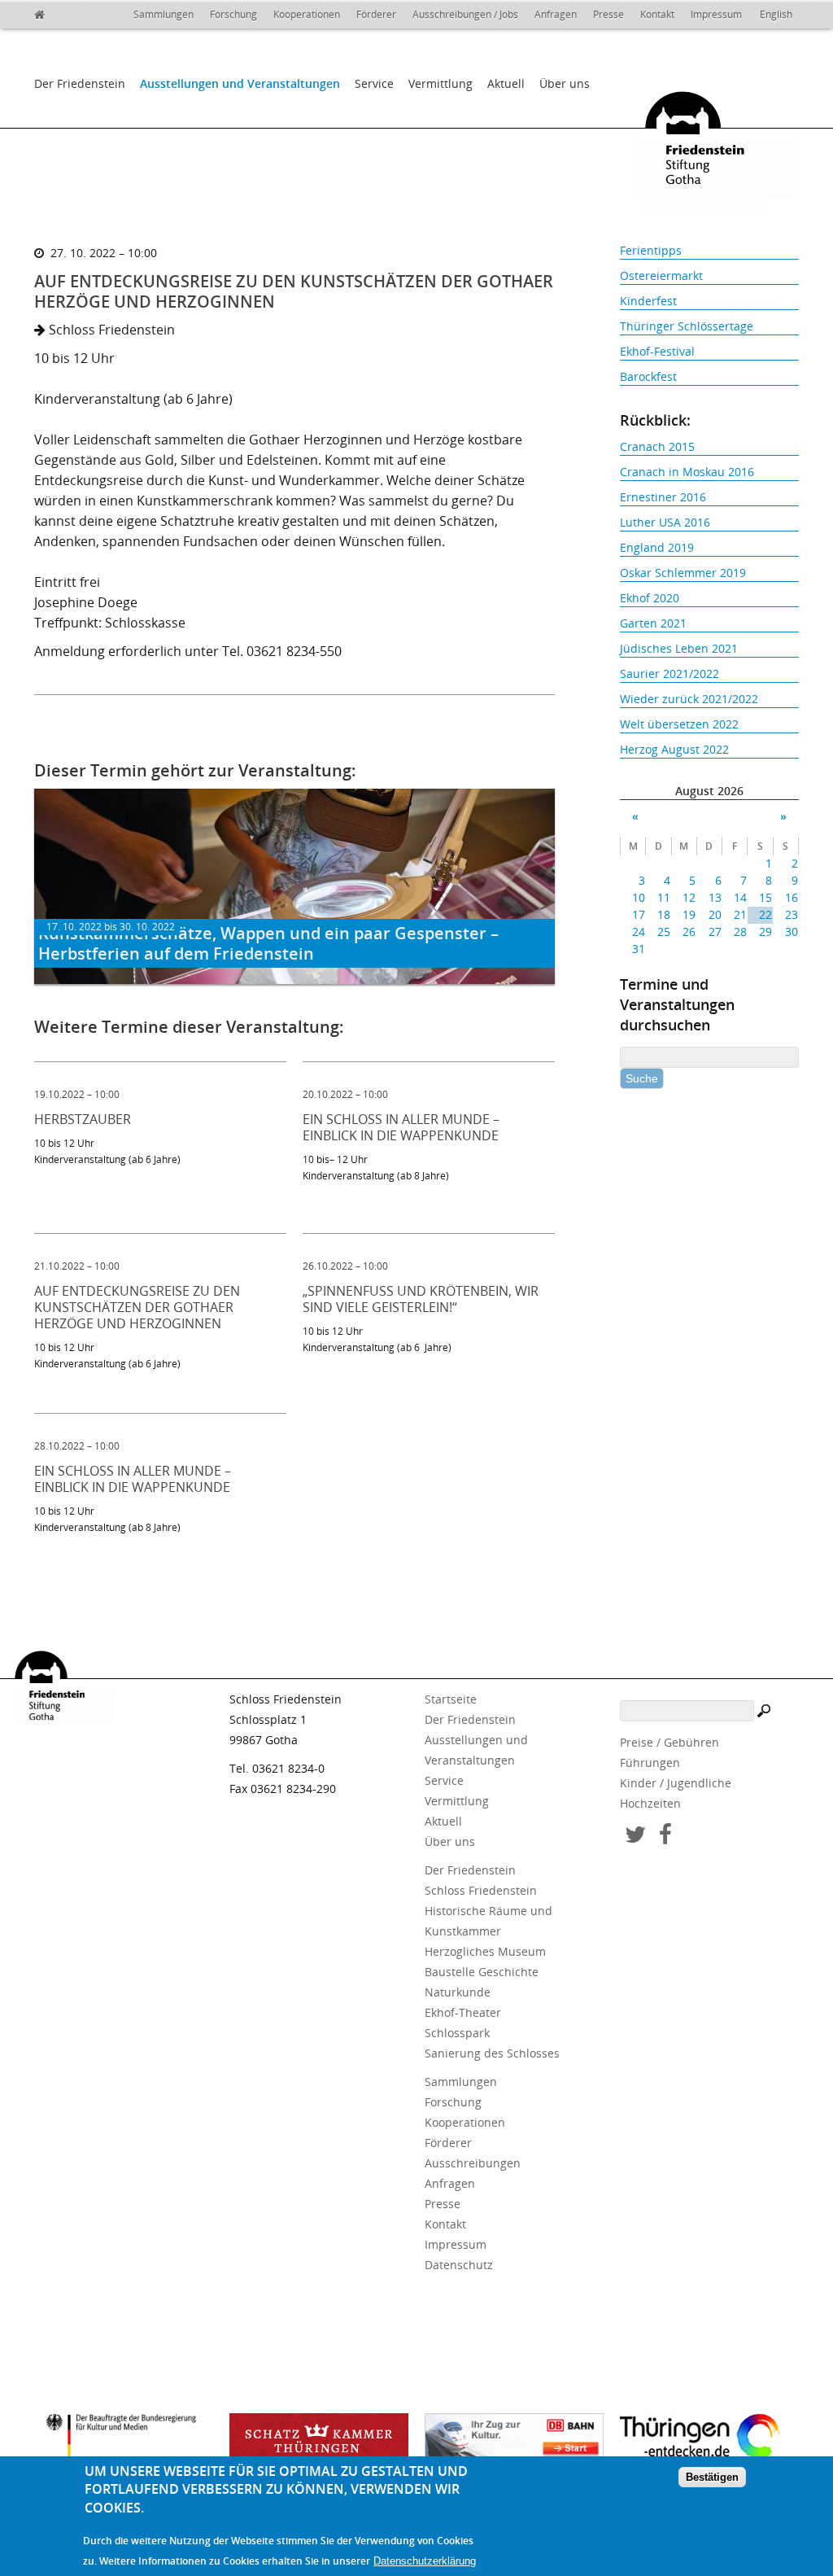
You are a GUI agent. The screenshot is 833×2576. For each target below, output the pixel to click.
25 (664, 932)
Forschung (233, 14)
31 (639, 949)
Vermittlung (440, 83)
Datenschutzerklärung (425, 2561)
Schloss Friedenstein (481, 1890)
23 (791, 914)
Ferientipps (651, 250)
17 (639, 914)
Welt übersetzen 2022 (679, 724)
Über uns (565, 83)
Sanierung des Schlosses (492, 2053)
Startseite (451, 1699)
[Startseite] (50, 12)
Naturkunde (458, 1992)
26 (689, 932)
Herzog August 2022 (674, 749)
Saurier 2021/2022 (669, 674)
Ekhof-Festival (657, 351)
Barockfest (648, 376)
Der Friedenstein (80, 83)
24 (639, 932)
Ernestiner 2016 (663, 497)
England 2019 (657, 547)
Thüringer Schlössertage (687, 326)
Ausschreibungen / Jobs (465, 14)
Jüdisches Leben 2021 (679, 648)
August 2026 (709, 791)
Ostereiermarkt (661, 276)
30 (791, 932)
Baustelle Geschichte (482, 1972)
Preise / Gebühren (669, 1742)
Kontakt (657, 14)
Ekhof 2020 (650, 598)
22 (765, 914)
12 (689, 897)
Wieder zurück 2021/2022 (689, 699)
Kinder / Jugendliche (676, 1783)
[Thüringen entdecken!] (709, 2439)
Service (374, 83)
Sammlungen (164, 14)
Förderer (376, 14)
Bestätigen (712, 2477)
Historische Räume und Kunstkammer (488, 1921)
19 (689, 914)
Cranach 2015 (657, 446)
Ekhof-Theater (463, 2012)
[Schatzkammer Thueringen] (319, 2442)
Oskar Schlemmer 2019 (683, 573)
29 (765, 932)
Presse (608, 14)
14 (740, 897)
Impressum (716, 14)
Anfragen (556, 14)
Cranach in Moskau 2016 (687, 472)
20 (715, 914)
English (776, 14)
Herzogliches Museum (485, 1951)
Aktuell (506, 83)
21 (740, 914)
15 (765, 897)
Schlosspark (457, 2033)
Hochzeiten (650, 1803)
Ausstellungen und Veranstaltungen (240, 83)
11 (664, 897)
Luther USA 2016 (665, 522)
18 (664, 914)
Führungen (650, 1763)
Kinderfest (648, 301)
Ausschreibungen (473, 2163)
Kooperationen (307, 14)
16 (791, 897)
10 (639, 897)
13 (715, 897)
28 (740, 932)
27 (715, 932)
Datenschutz (459, 2265)
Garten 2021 (653, 623)
